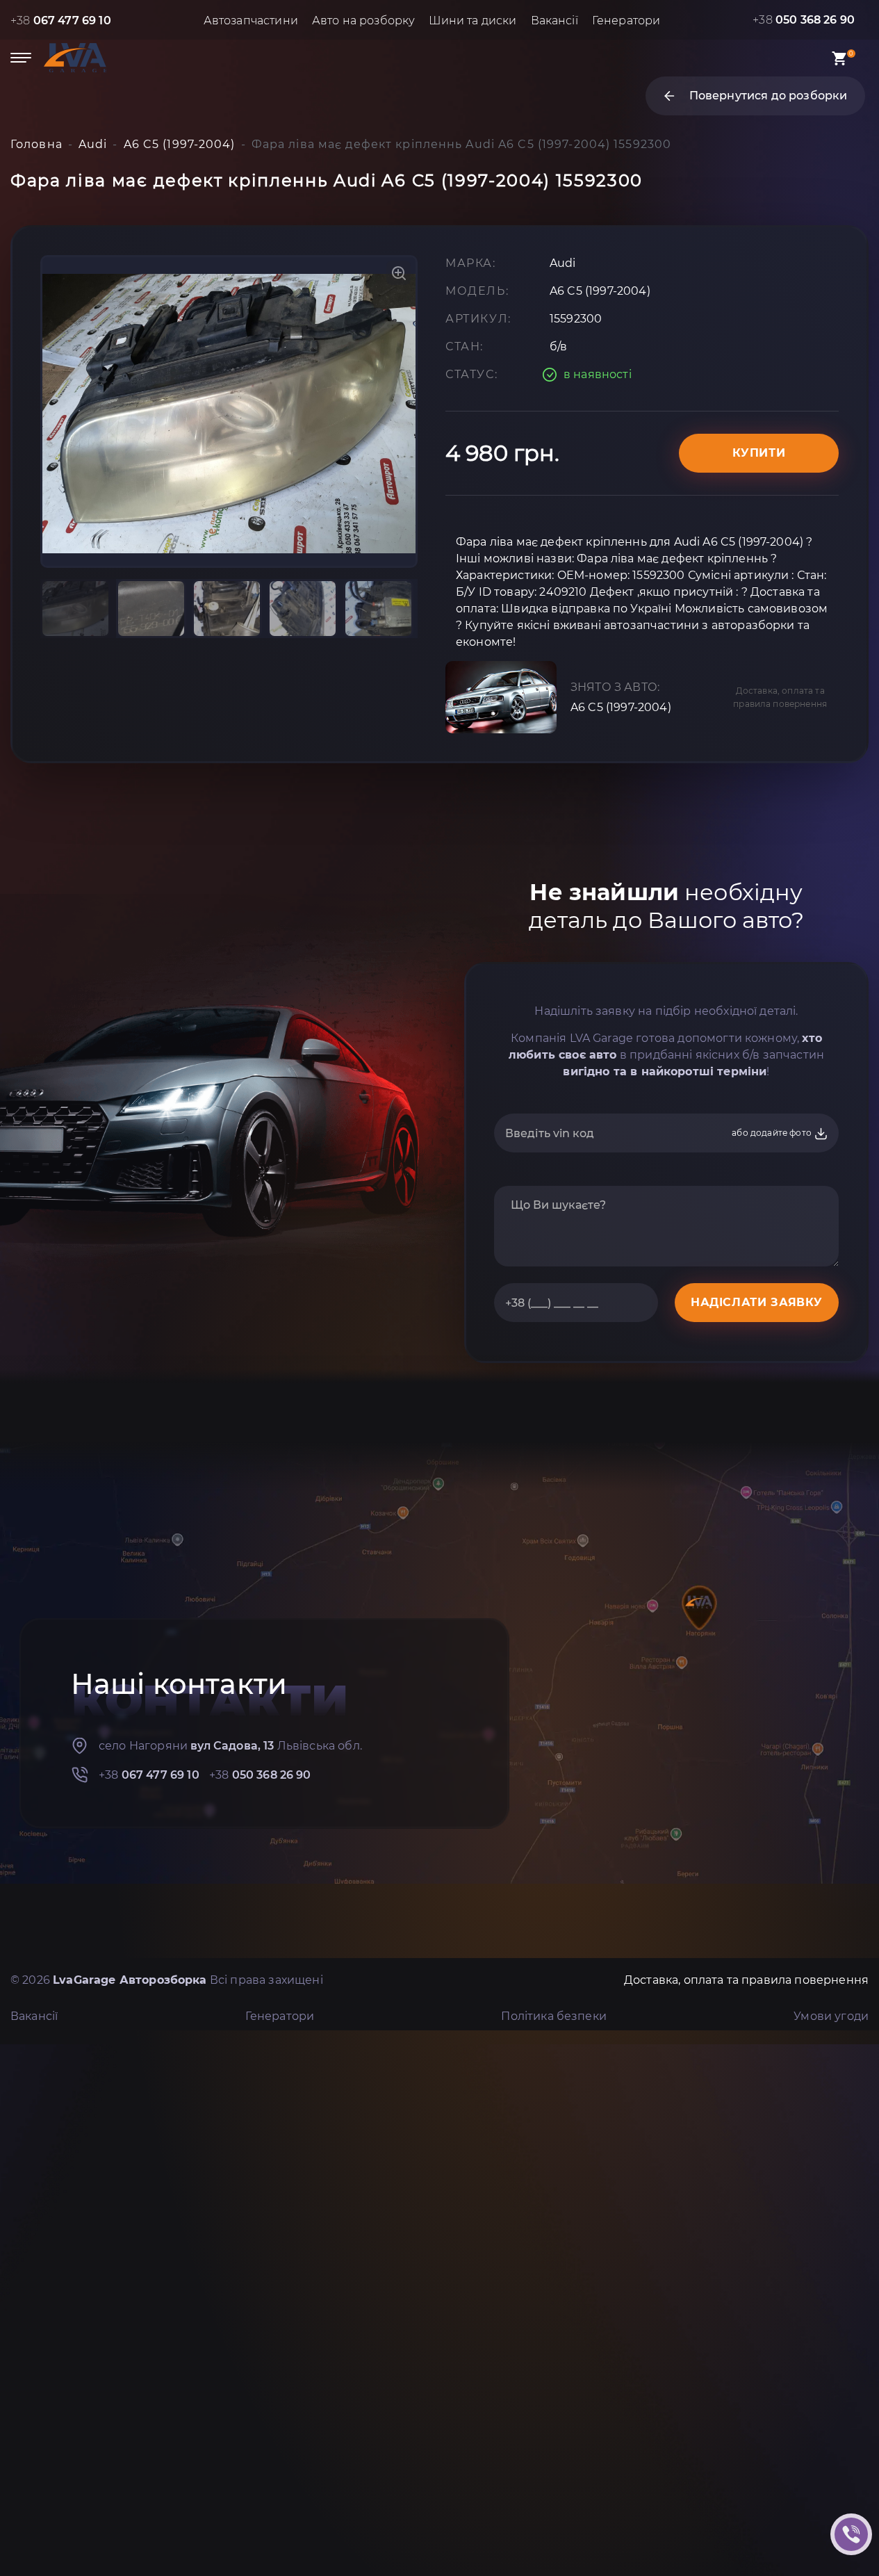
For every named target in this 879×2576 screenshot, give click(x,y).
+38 (61, 21)
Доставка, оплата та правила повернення (780, 697)
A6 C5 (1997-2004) (621, 707)
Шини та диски (473, 21)
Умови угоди (831, 2016)
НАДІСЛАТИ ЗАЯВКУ (757, 1302)
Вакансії (554, 21)
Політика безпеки (554, 2016)
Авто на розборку (364, 21)
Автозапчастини (251, 21)
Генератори (626, 21)
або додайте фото (773, 1133)
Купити (759, 453)
